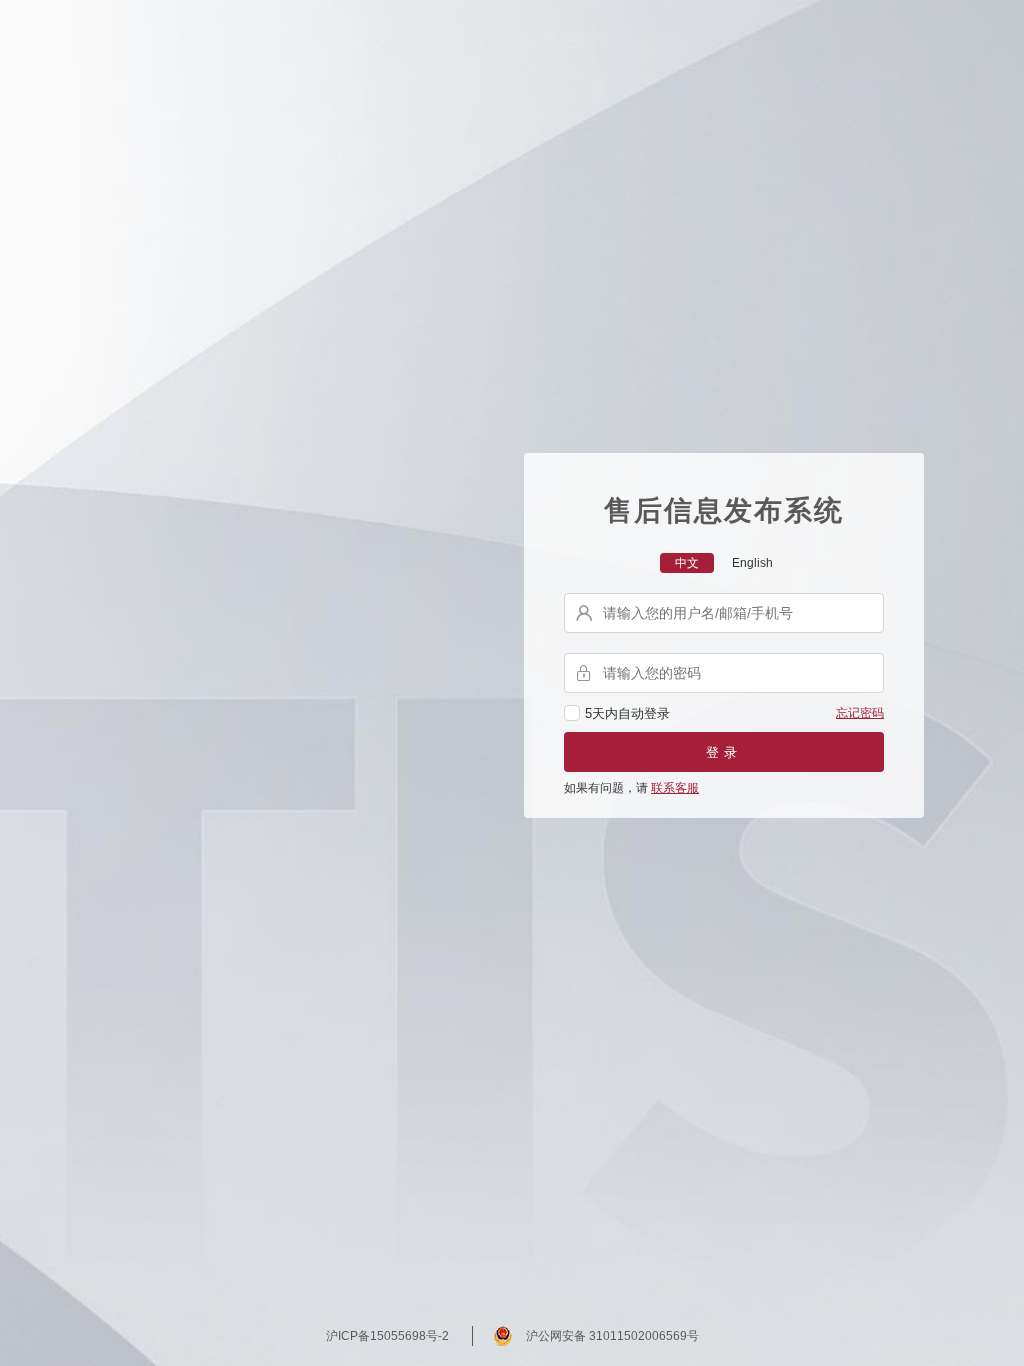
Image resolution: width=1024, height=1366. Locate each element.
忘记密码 (860, 713)
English (752, 563)
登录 (724, 752)
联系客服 (675, 788)
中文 (687, 563)
